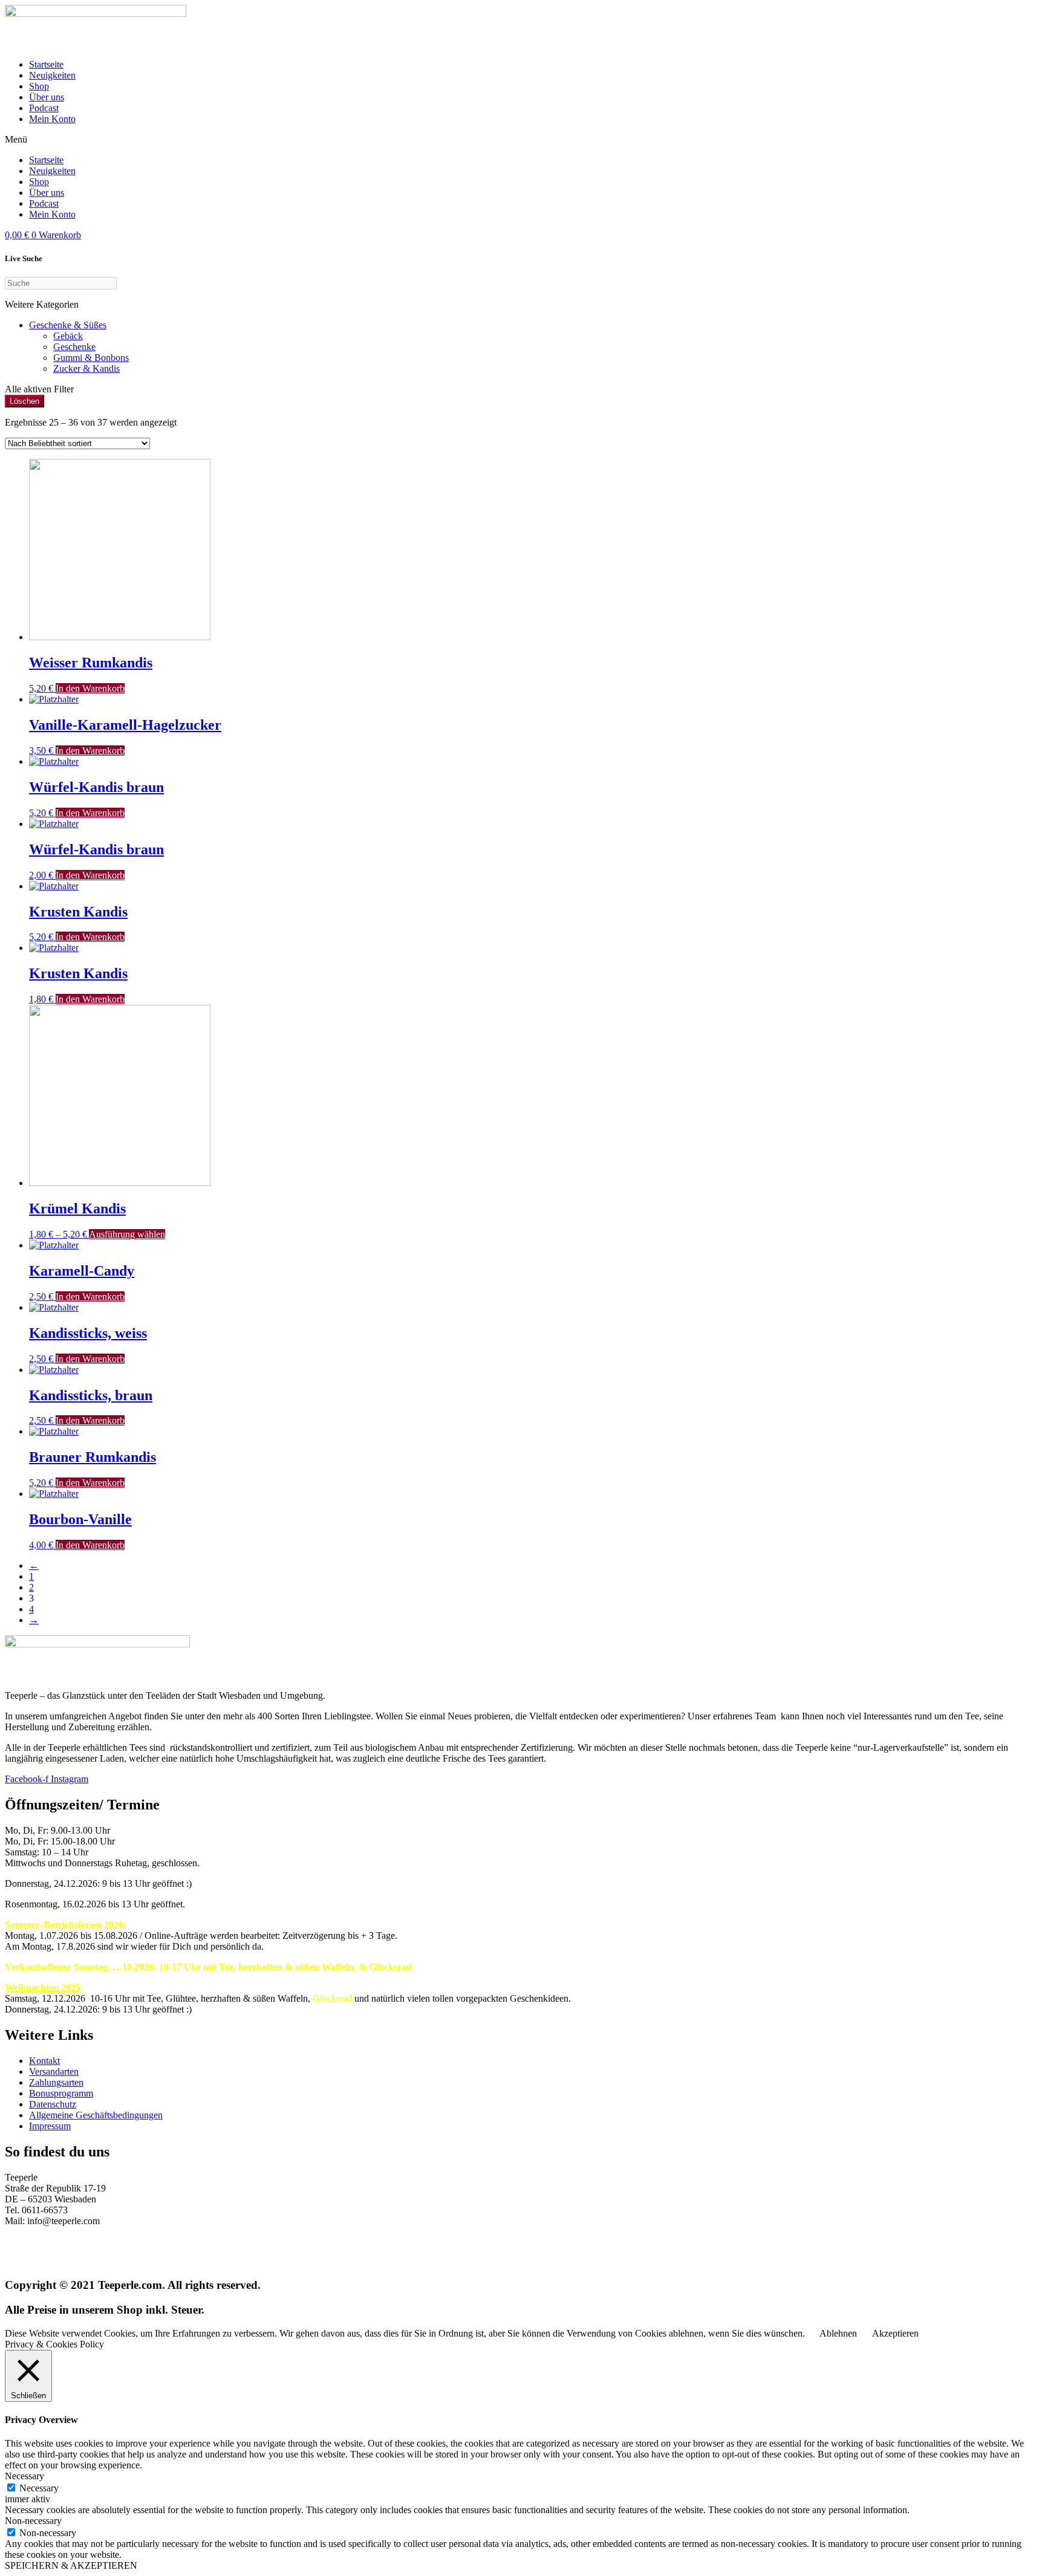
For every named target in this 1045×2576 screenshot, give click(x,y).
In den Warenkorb (90, 688)
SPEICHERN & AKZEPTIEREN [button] (71, 2565)
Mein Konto (52, 119)
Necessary (39, 2488)
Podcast (44, 108)
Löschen (24, 401)
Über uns (47, 97)
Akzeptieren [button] (895, 2333)
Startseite (46, 64)
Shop (39, 86)
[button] (522, 140)
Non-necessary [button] (33, 2521)
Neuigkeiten (52, 75)
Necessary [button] (24, 2476)
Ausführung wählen (127, 1234)
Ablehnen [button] (838, 2333)
